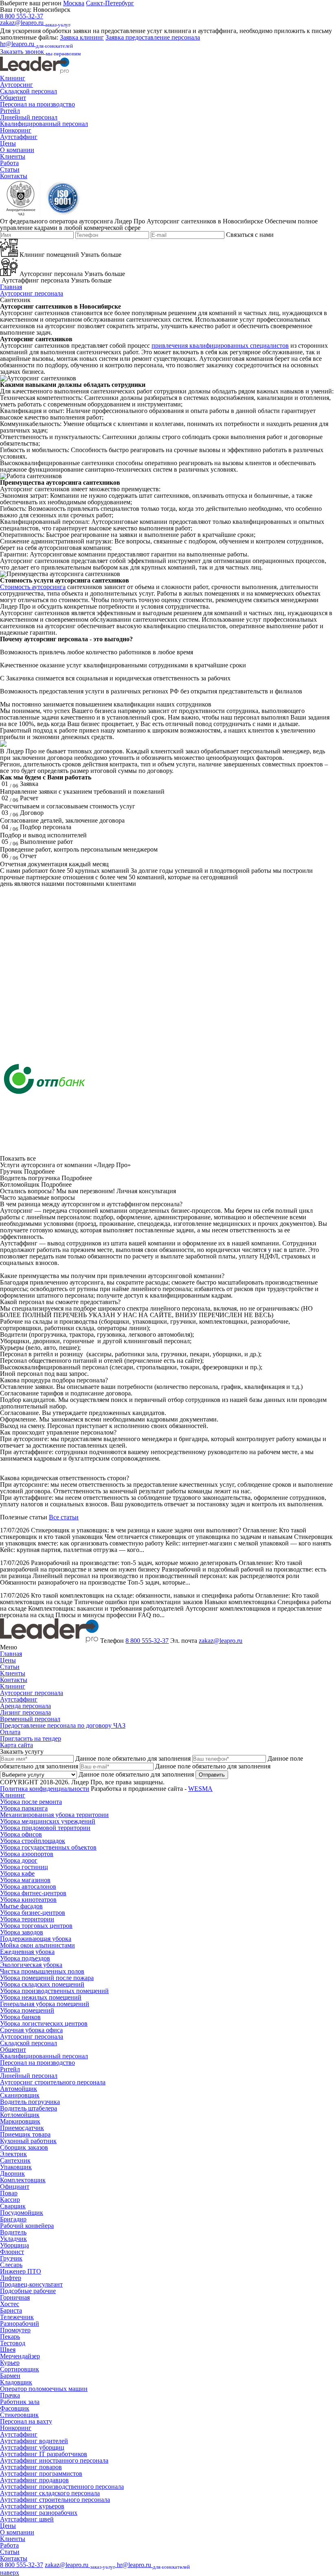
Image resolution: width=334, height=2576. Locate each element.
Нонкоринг (16, 130)
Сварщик (13, 2206)
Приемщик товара (25, 2134)
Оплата (10, 1732)
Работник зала (20, 2402)
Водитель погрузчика (30, 2102)
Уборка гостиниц (24, 1867)
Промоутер (15, 2330)
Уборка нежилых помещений (41, 1997)
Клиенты (13, 156)
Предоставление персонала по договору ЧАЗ (63, 1725)
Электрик (13, 2154)
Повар (9, 2193)
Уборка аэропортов (27, 1854)
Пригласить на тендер (31, 1738)
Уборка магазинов (25, 1880)
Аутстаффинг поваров (31, 2467)
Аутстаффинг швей (27, 2519)
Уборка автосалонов (28, 1886)
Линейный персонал (29, 117)
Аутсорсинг (16, 85)
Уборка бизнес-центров (33, 1913)
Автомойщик (19, 2089)
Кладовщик (16, 2382)
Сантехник (15, 2160)
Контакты (14, 176)
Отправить (212, 1775)
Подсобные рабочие (28, 2291)
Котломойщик (20, 2115)
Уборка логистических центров (44, 2023)
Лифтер (11, 2278)
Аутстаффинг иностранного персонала (54, 2460)
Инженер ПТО (21, 2271)
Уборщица (14, 2245)
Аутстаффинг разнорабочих (39, 2513)
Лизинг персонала (25, 1712)
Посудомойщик (22, 2213)
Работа (9, 163)
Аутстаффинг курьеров (32, 2506)
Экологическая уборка (31, 1965)
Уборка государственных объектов (48, 1847)
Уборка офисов (21, 1834)
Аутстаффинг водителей (34, 2441)
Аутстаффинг (19, 137)
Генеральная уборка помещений (45, 2004)
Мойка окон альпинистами (37, 1945)
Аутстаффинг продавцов (34, 2480)
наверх (10, 2573)
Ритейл (10, 111)
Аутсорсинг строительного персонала (53, 2082)
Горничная (15, 2297)
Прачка (10, 2395)
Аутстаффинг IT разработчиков (44, 2454)
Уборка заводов (22, 1932)
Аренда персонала (25, 1706)
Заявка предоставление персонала (153, 37)
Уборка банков (20, 2017)
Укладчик (13, 2239)
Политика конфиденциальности (45, 1789)
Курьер (10, 2363)
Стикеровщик (19, 2415)
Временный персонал (30, 1719)
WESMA (200, 1789)
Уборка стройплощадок (33, 1841)
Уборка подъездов (25, 1958)
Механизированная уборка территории (54, 1815)
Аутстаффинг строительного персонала (55, 2500)
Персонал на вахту (26, 2421)
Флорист (12, 2252)
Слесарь (11, 2265)
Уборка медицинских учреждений (48, 1821)
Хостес (10, 2304)
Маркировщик (20, 2121)
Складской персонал (29, 91)
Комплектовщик (23, 2180)
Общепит (13, 98)
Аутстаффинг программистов (41, 2473)
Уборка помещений (27, 2010)
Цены (8, 143)
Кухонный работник (28, 2141)
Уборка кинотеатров (28, 1899)
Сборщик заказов (24, 2147)
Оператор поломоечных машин (44, 2389)
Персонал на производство (37, 104)
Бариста (11, 2310)
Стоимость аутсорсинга (33, 587)
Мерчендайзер (20, 2356)
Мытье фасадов (21, 1906)
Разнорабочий (20, 2323)
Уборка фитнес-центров (33, 1893)
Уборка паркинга (24, 1808)
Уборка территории (27, 1919)
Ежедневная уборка (27, 1952)
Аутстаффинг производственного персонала (62, 2487)
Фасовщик (15, 2408)
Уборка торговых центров (36, 1926)
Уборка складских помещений (42, 1984)
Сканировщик (20, 2095)
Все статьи (64, 1517)
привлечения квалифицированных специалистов (220, 345)
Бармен (10, 2376)
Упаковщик (16, 2167)
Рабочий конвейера (27, 2226)
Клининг (13, 78)
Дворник (12, 2173)
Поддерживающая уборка (36, 1939)
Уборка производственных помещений (54, 1991)
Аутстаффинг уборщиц (32, 2447)
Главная (11, 287)
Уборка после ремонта (31, 1802)
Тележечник (17, 2317)
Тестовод (13, 2343)
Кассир (10, 2200)
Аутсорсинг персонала (32, 293)
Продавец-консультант (31, 2284)
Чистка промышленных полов (42, 1971)
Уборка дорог (19, 1860)
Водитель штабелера (29, 2108)
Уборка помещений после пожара (47, 1978)
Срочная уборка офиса (31, 2030)
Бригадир (13, 2219)
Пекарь (10, 2337)
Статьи (10, 169)
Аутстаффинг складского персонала (50, 2493)
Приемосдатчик (22, 2128)
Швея (8, 2350)
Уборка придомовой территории (45, 1828)
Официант (15, 2186)
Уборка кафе (17, 1873)
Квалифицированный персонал (44, 124)
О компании (17, 150)
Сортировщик (20, 2369)
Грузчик (11, 2258)
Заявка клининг (82, 37)
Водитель (13, 2232)
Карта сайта (16, 1745)
